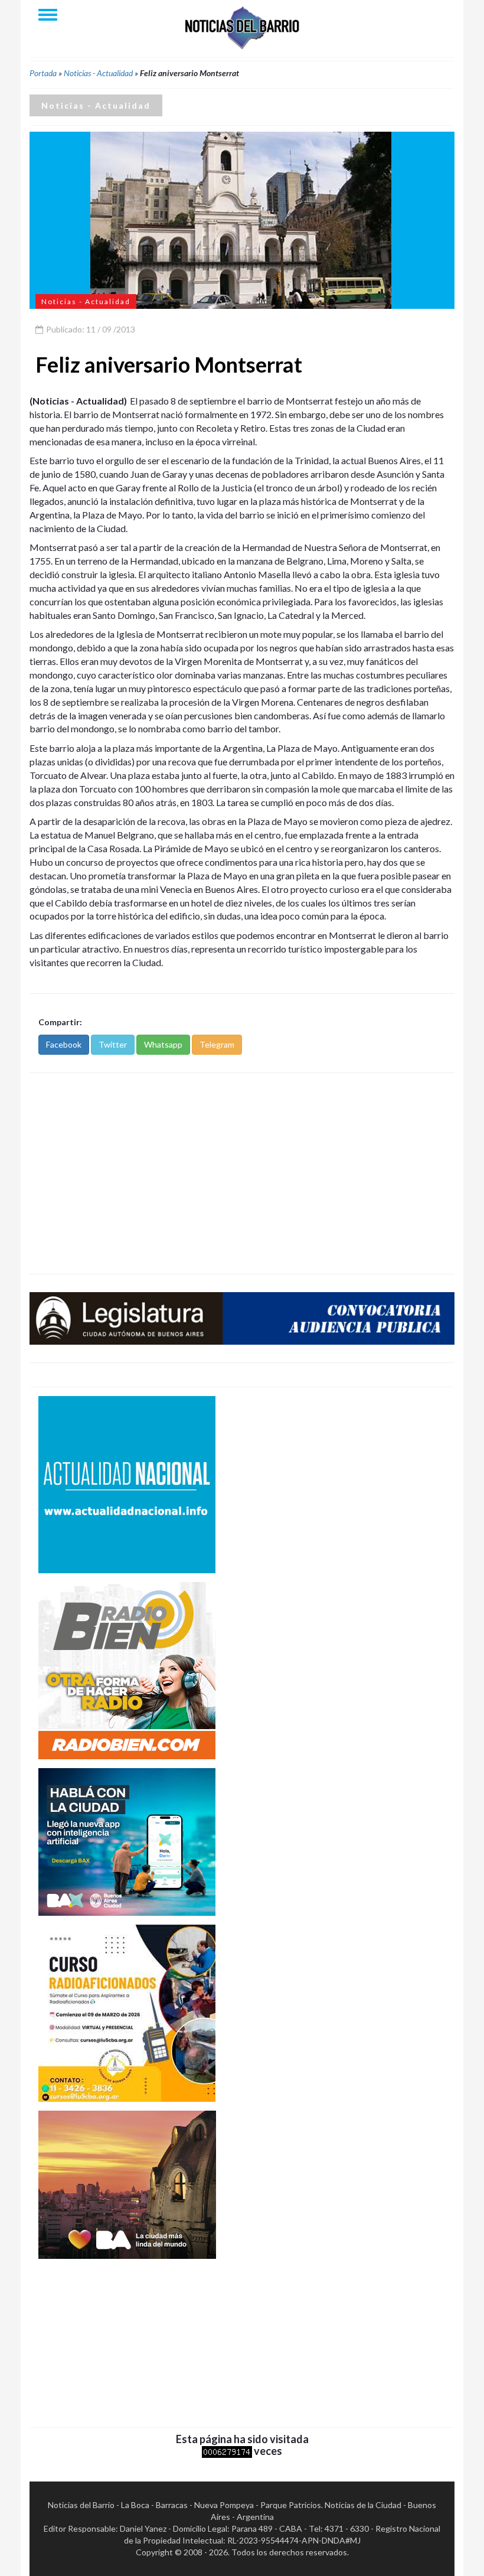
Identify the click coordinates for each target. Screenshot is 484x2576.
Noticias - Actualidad (98, 73)
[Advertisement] (242, 1173)
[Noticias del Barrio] (242, 27)
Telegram (217, 1044)
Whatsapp (163, 1044)
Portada (43, 73)
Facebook (64, 1044)
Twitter (113, 1044)
